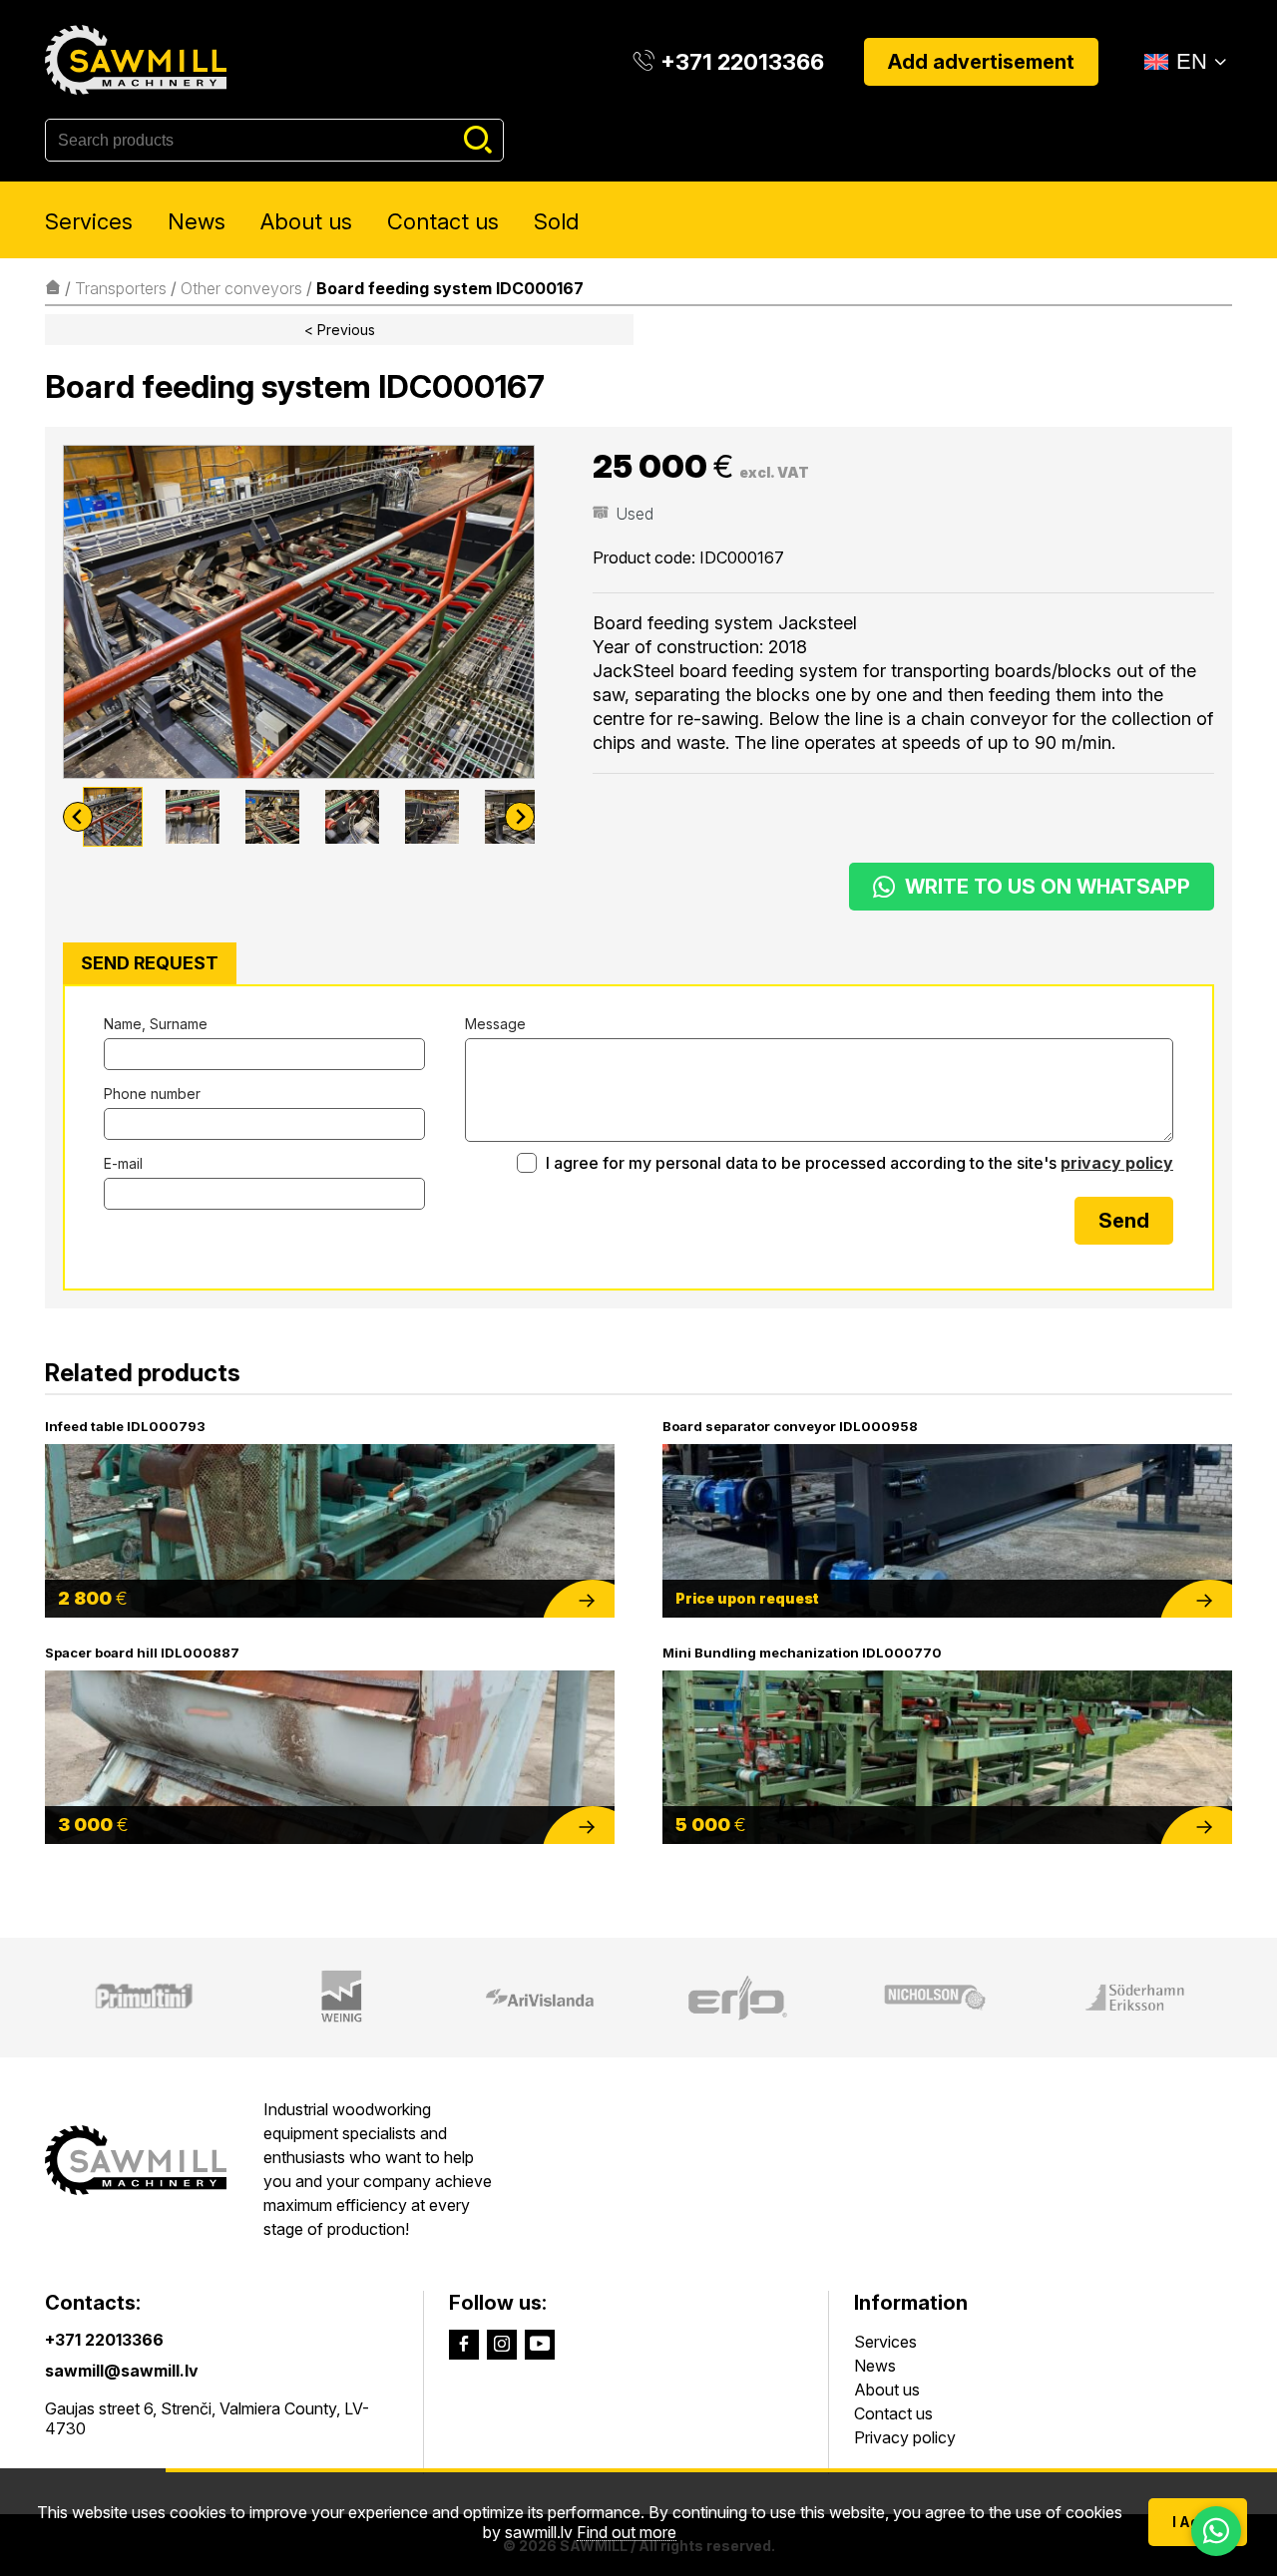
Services (89, 221)
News (197, 221)
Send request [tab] (150, 963)
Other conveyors (241, 288)
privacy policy (1117, 1163)
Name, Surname (156, 1024)
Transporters (121, 288)
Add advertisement (981, 62)
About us (306, 221)
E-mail (123, 1163)
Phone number (152, 1094)
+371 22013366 (104, 2340)
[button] (113, 817)
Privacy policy (905, 2437)
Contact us (443, 221)
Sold (556, 221)
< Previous (340, 330)
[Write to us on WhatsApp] (1216, 2531)
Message (495, 1024)
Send (1124, 1221)
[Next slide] (520, 817)
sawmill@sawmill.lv (122, 2371)
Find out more (627, 2533)
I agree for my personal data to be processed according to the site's (857, 1163)
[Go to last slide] (78, 817)
